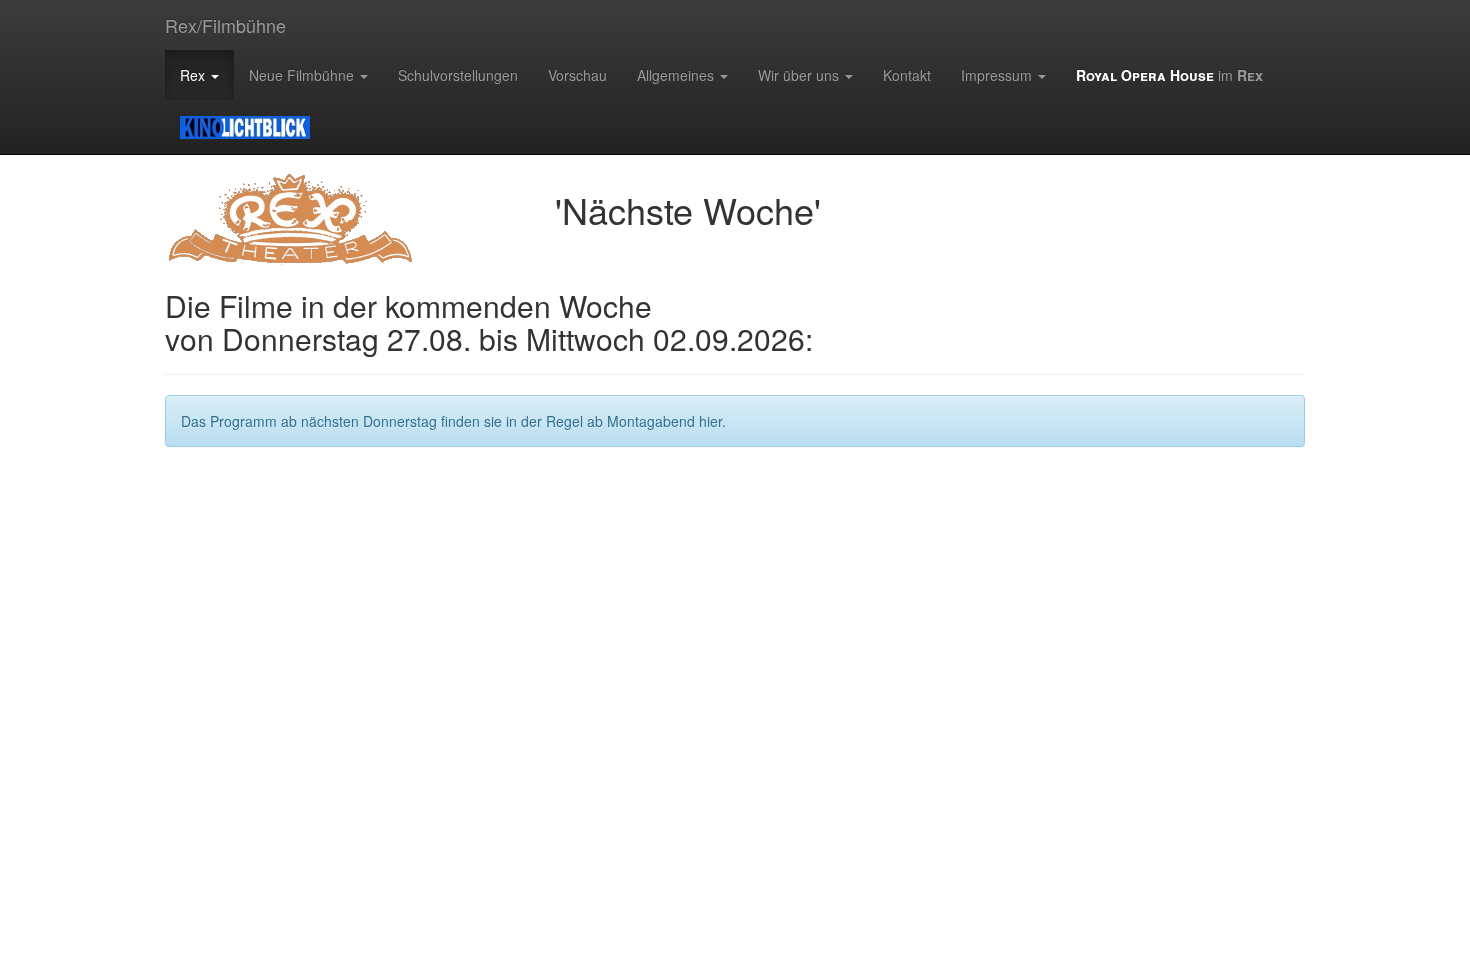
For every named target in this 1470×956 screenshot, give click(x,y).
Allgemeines (677, 75)
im (1169, 75)
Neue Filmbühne (303, 75)
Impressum (998, 75)
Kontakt (907, 75)
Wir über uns (800, 75)
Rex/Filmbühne (225, 25)
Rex (194, 75)
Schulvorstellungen (458, 75)
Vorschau (577, 75)
